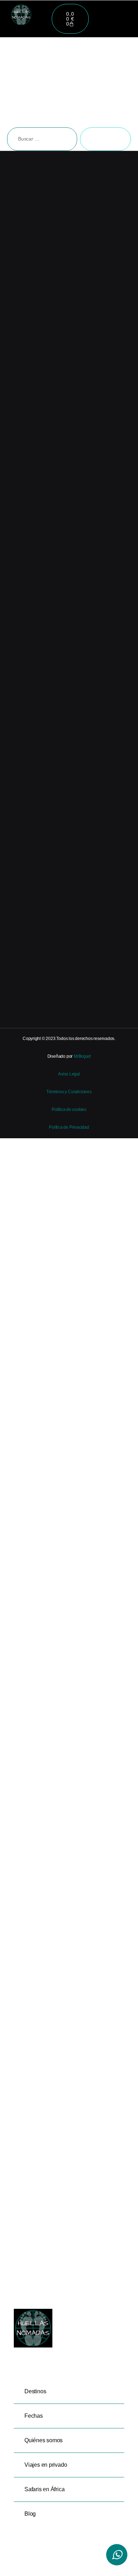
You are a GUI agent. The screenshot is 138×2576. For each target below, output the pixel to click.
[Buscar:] (41, 141)
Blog (30, 2514)
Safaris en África (44, 2489)
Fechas (34, 2416)
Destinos (35, 2391)
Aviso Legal (69, 1074)
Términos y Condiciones (69, 1092)
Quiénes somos (44, 2440)
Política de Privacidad (69, 1127)
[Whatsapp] (117, 2555)
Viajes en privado (46, 2465)
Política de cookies (69, 1110)
